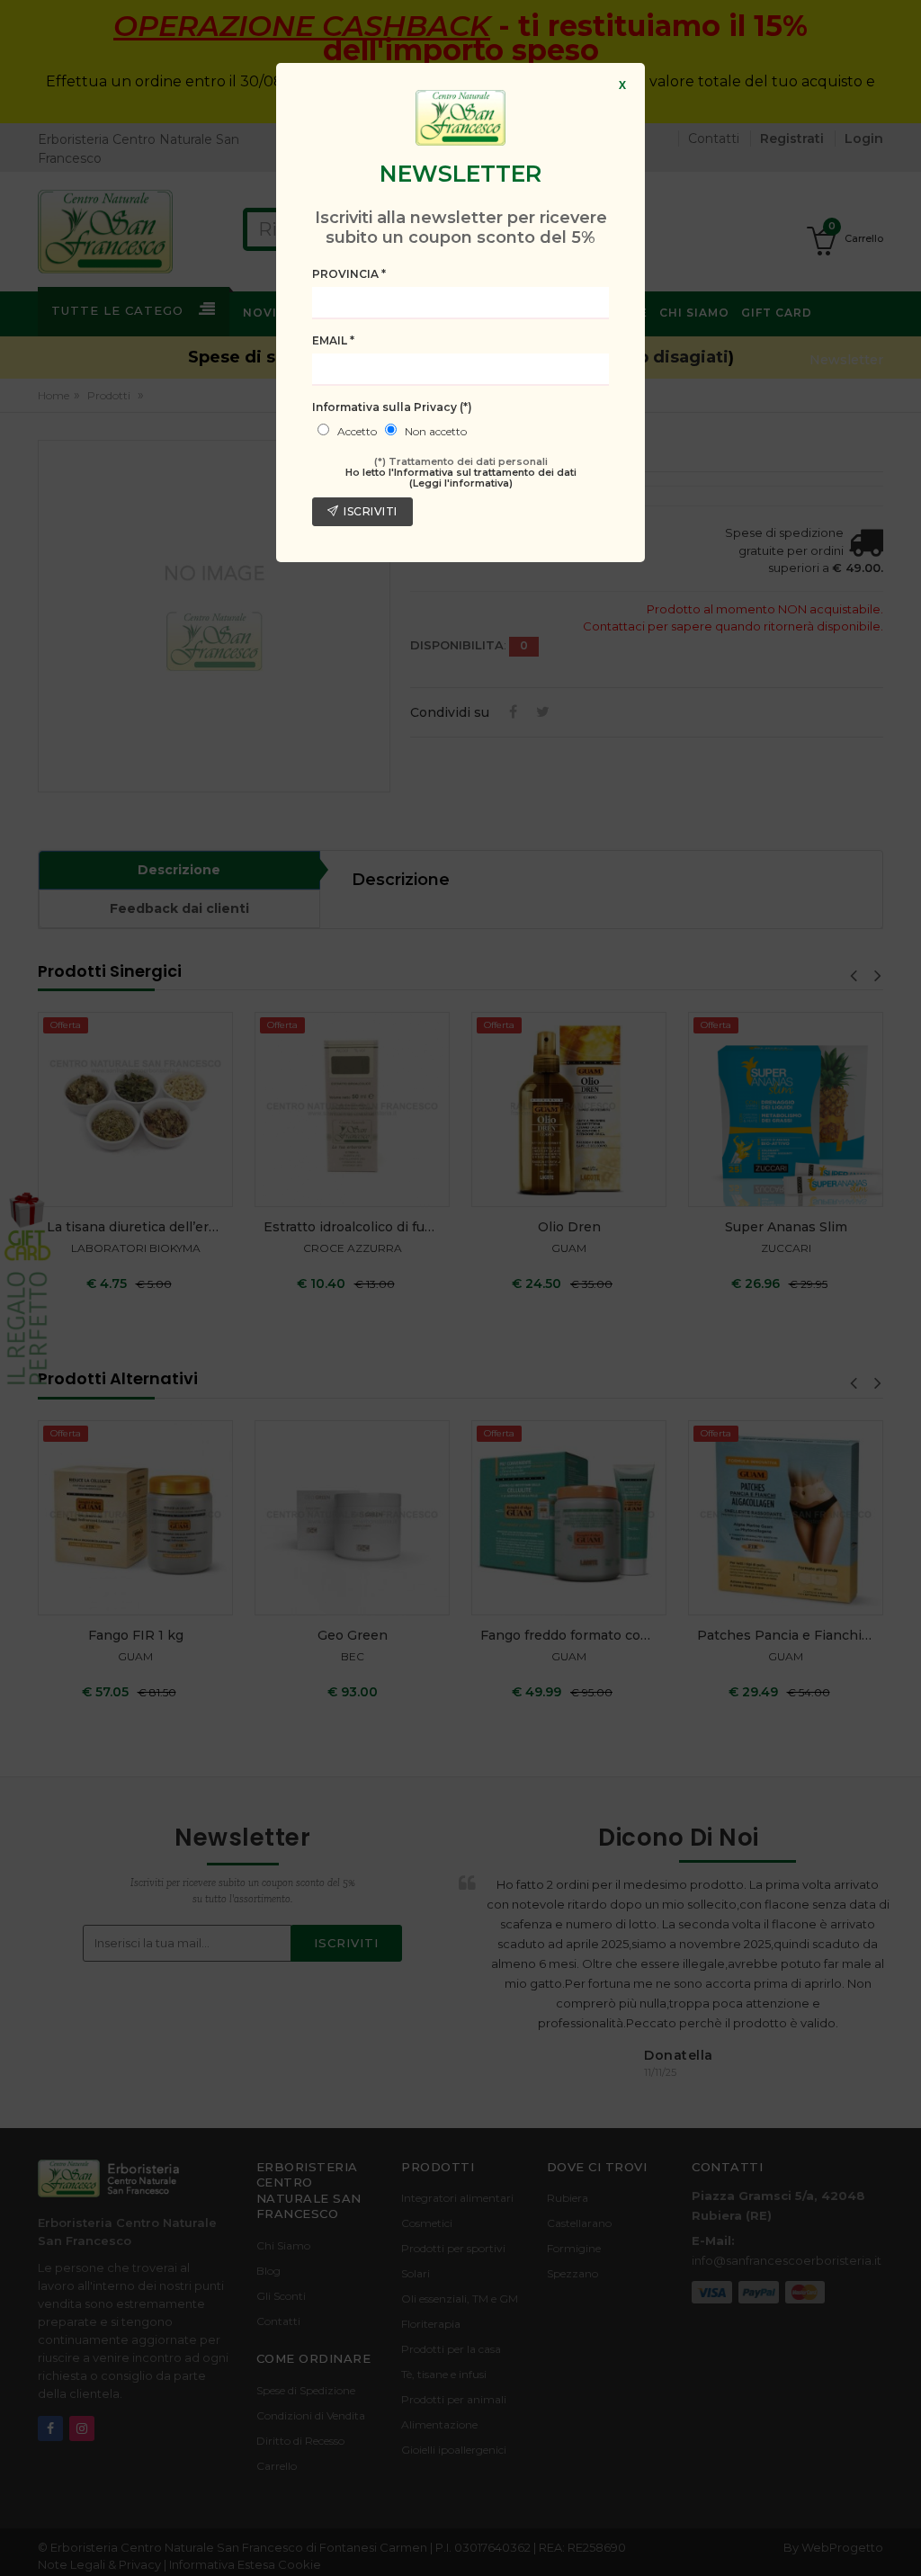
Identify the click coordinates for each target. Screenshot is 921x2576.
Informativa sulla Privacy (392, 407)
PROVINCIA (349, 274)
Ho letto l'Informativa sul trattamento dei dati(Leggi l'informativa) (461, 478)
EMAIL (333, 340)
